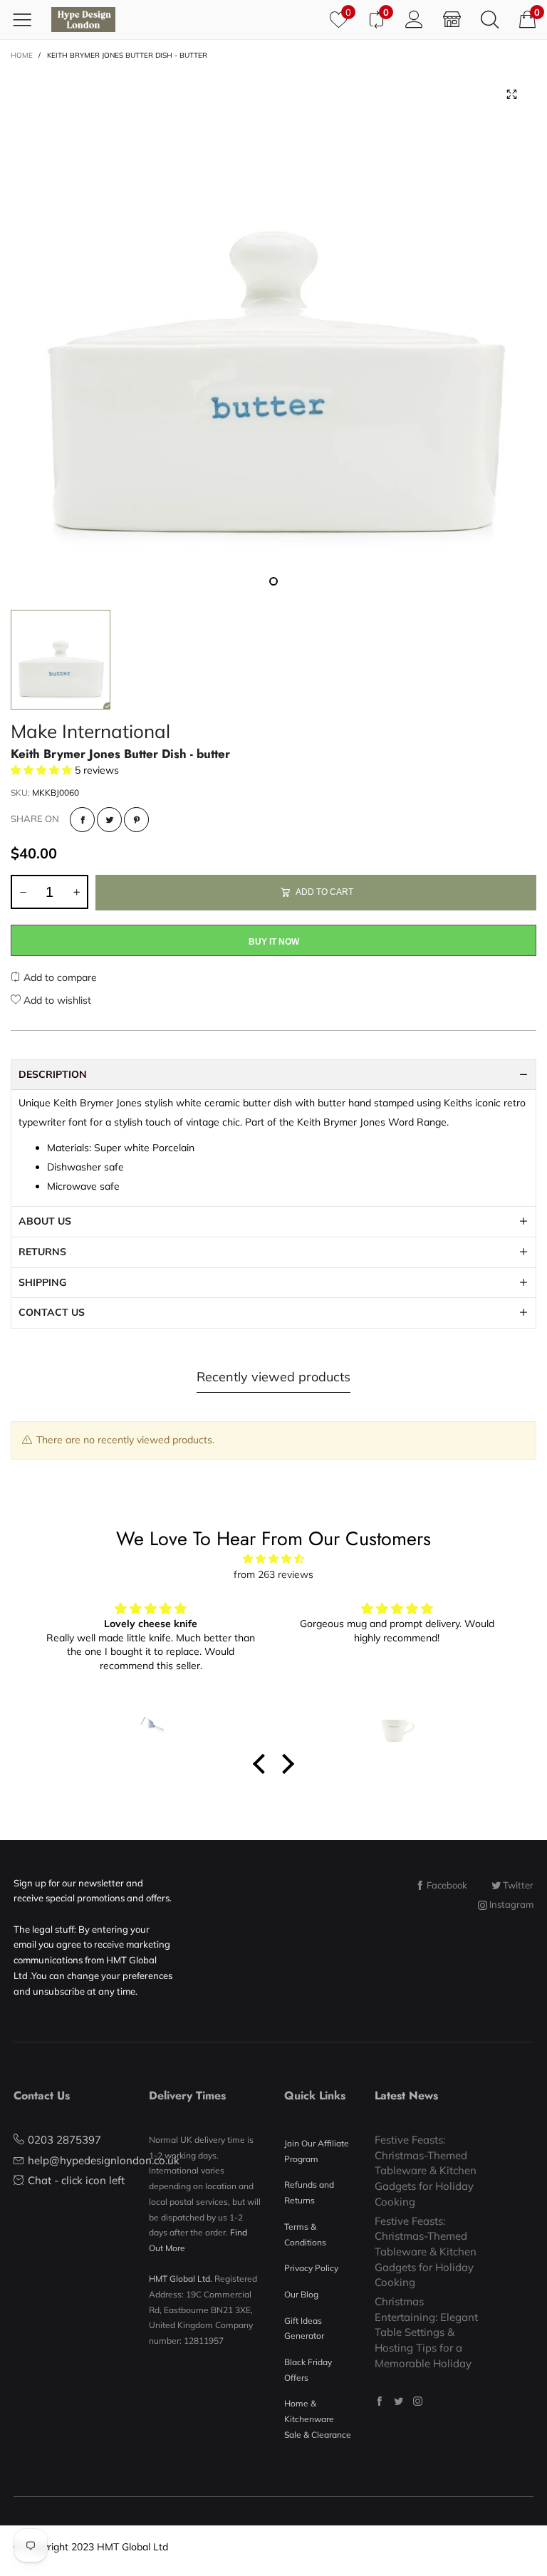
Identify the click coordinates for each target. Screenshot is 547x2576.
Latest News (406, 2095)
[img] (273, 1559)
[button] (23, 892)
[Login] (414, 19)
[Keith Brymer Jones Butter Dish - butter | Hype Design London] (273, 333)
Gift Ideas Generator (304, 2328)
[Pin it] (136, 820)
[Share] (82, 820)
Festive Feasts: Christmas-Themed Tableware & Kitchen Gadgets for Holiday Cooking (426, 2171)
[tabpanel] (273, 333)
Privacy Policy (311, 2268)
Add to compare (59, 977)
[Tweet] (109, 820)
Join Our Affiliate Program (317, 2151)
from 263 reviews (273, 1574)
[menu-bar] (27, 19)
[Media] (511, 95)
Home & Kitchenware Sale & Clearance (318, 2419)
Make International (90, 731)
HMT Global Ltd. (181, 2279)
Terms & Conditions (305, 2234)
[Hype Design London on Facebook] (379, 2401)
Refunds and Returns (309, 2192)
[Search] (490, 19)
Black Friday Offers (308, 2370)
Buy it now (274, 942)
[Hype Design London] (83, 20)
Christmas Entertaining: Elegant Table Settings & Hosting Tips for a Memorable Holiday (426, 2332)
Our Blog (301, 2294)
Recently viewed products (273, 1377)
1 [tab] (273, 581)
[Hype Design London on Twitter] (398, 2401)
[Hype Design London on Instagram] (418, 2401)
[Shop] (452, 19)
